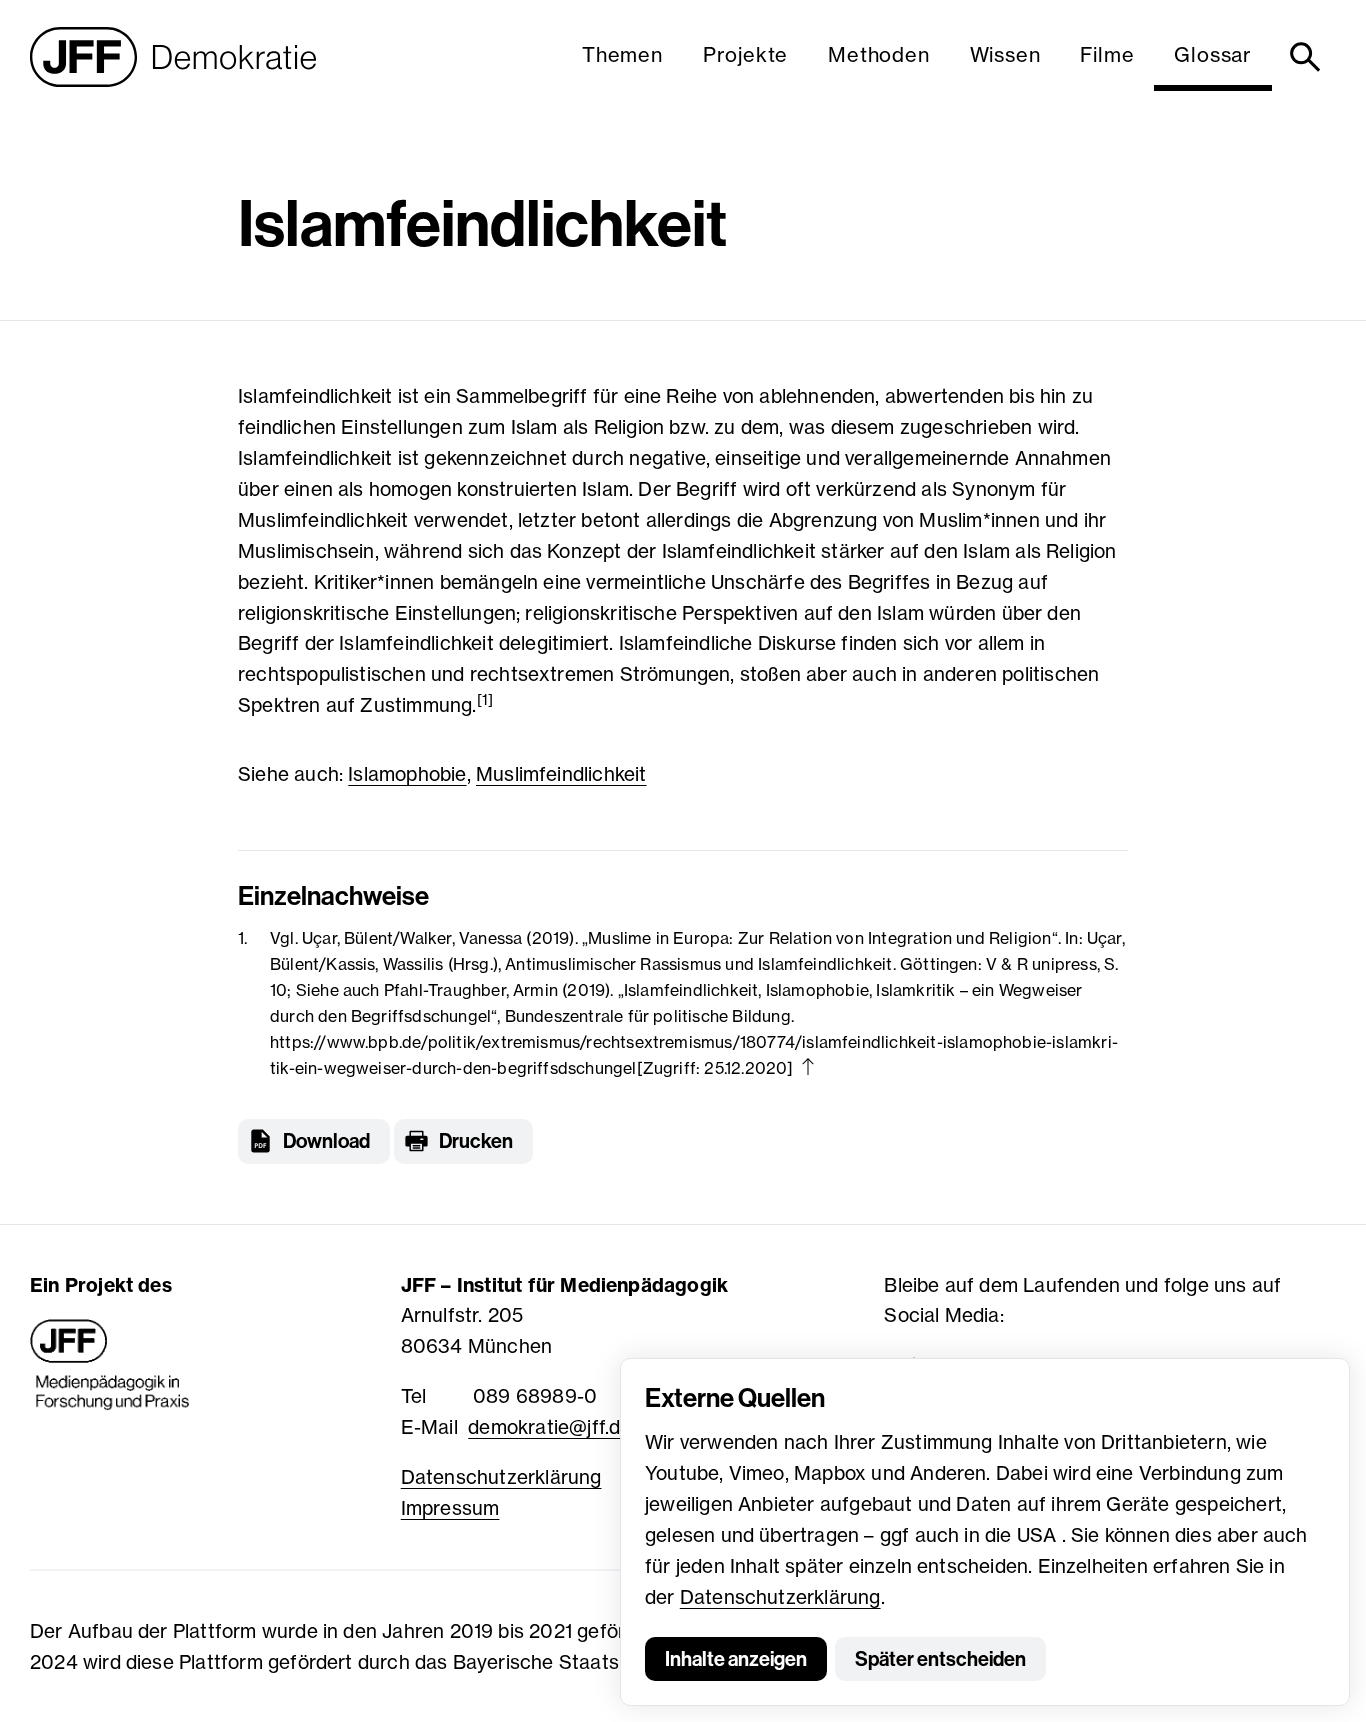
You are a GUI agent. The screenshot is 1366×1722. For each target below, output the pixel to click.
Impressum (450, 1508)
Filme (1107, 54)
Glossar (1213, 54)
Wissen (1005, 54)
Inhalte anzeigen (736, 1659)
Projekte (745, 54)
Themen (622, 54)
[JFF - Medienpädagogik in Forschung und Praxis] (110, 1365)
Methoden (878, 54)
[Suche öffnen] (1308, 57)
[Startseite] (173, 57)
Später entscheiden (940, 1659)
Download (326, 1141)
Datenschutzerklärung (780, 1597)
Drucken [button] (476, 1141)
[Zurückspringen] (808, 1066)
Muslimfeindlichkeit (561, 774)
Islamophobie (407, 774)
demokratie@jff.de (549, 1427)
